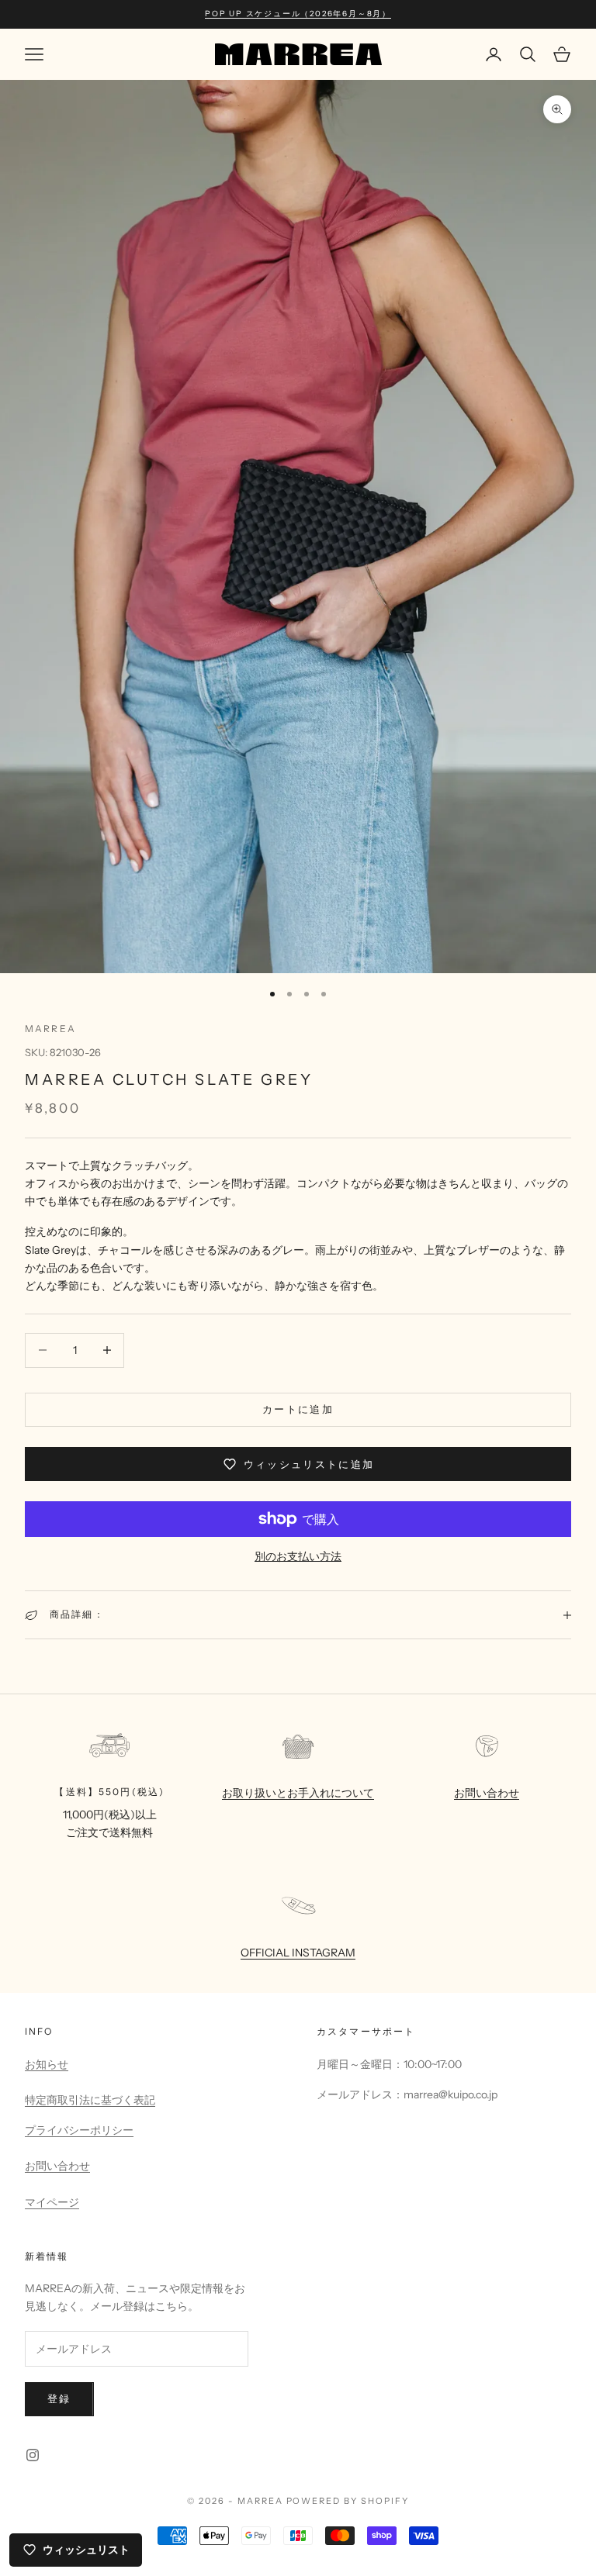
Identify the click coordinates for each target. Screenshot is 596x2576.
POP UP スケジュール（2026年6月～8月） (298, 14)
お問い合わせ (487, 1793)
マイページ (52, 2202)
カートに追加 (298, 1409)
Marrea (50, 1029)
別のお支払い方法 (298, 1556)
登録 (59, 2398)
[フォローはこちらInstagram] (33, 2455)
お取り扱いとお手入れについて (298, 1793)
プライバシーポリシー (79, 2130)
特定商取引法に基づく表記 (90, 2100)
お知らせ (47, 2064)
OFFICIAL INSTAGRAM (298, 1953)
